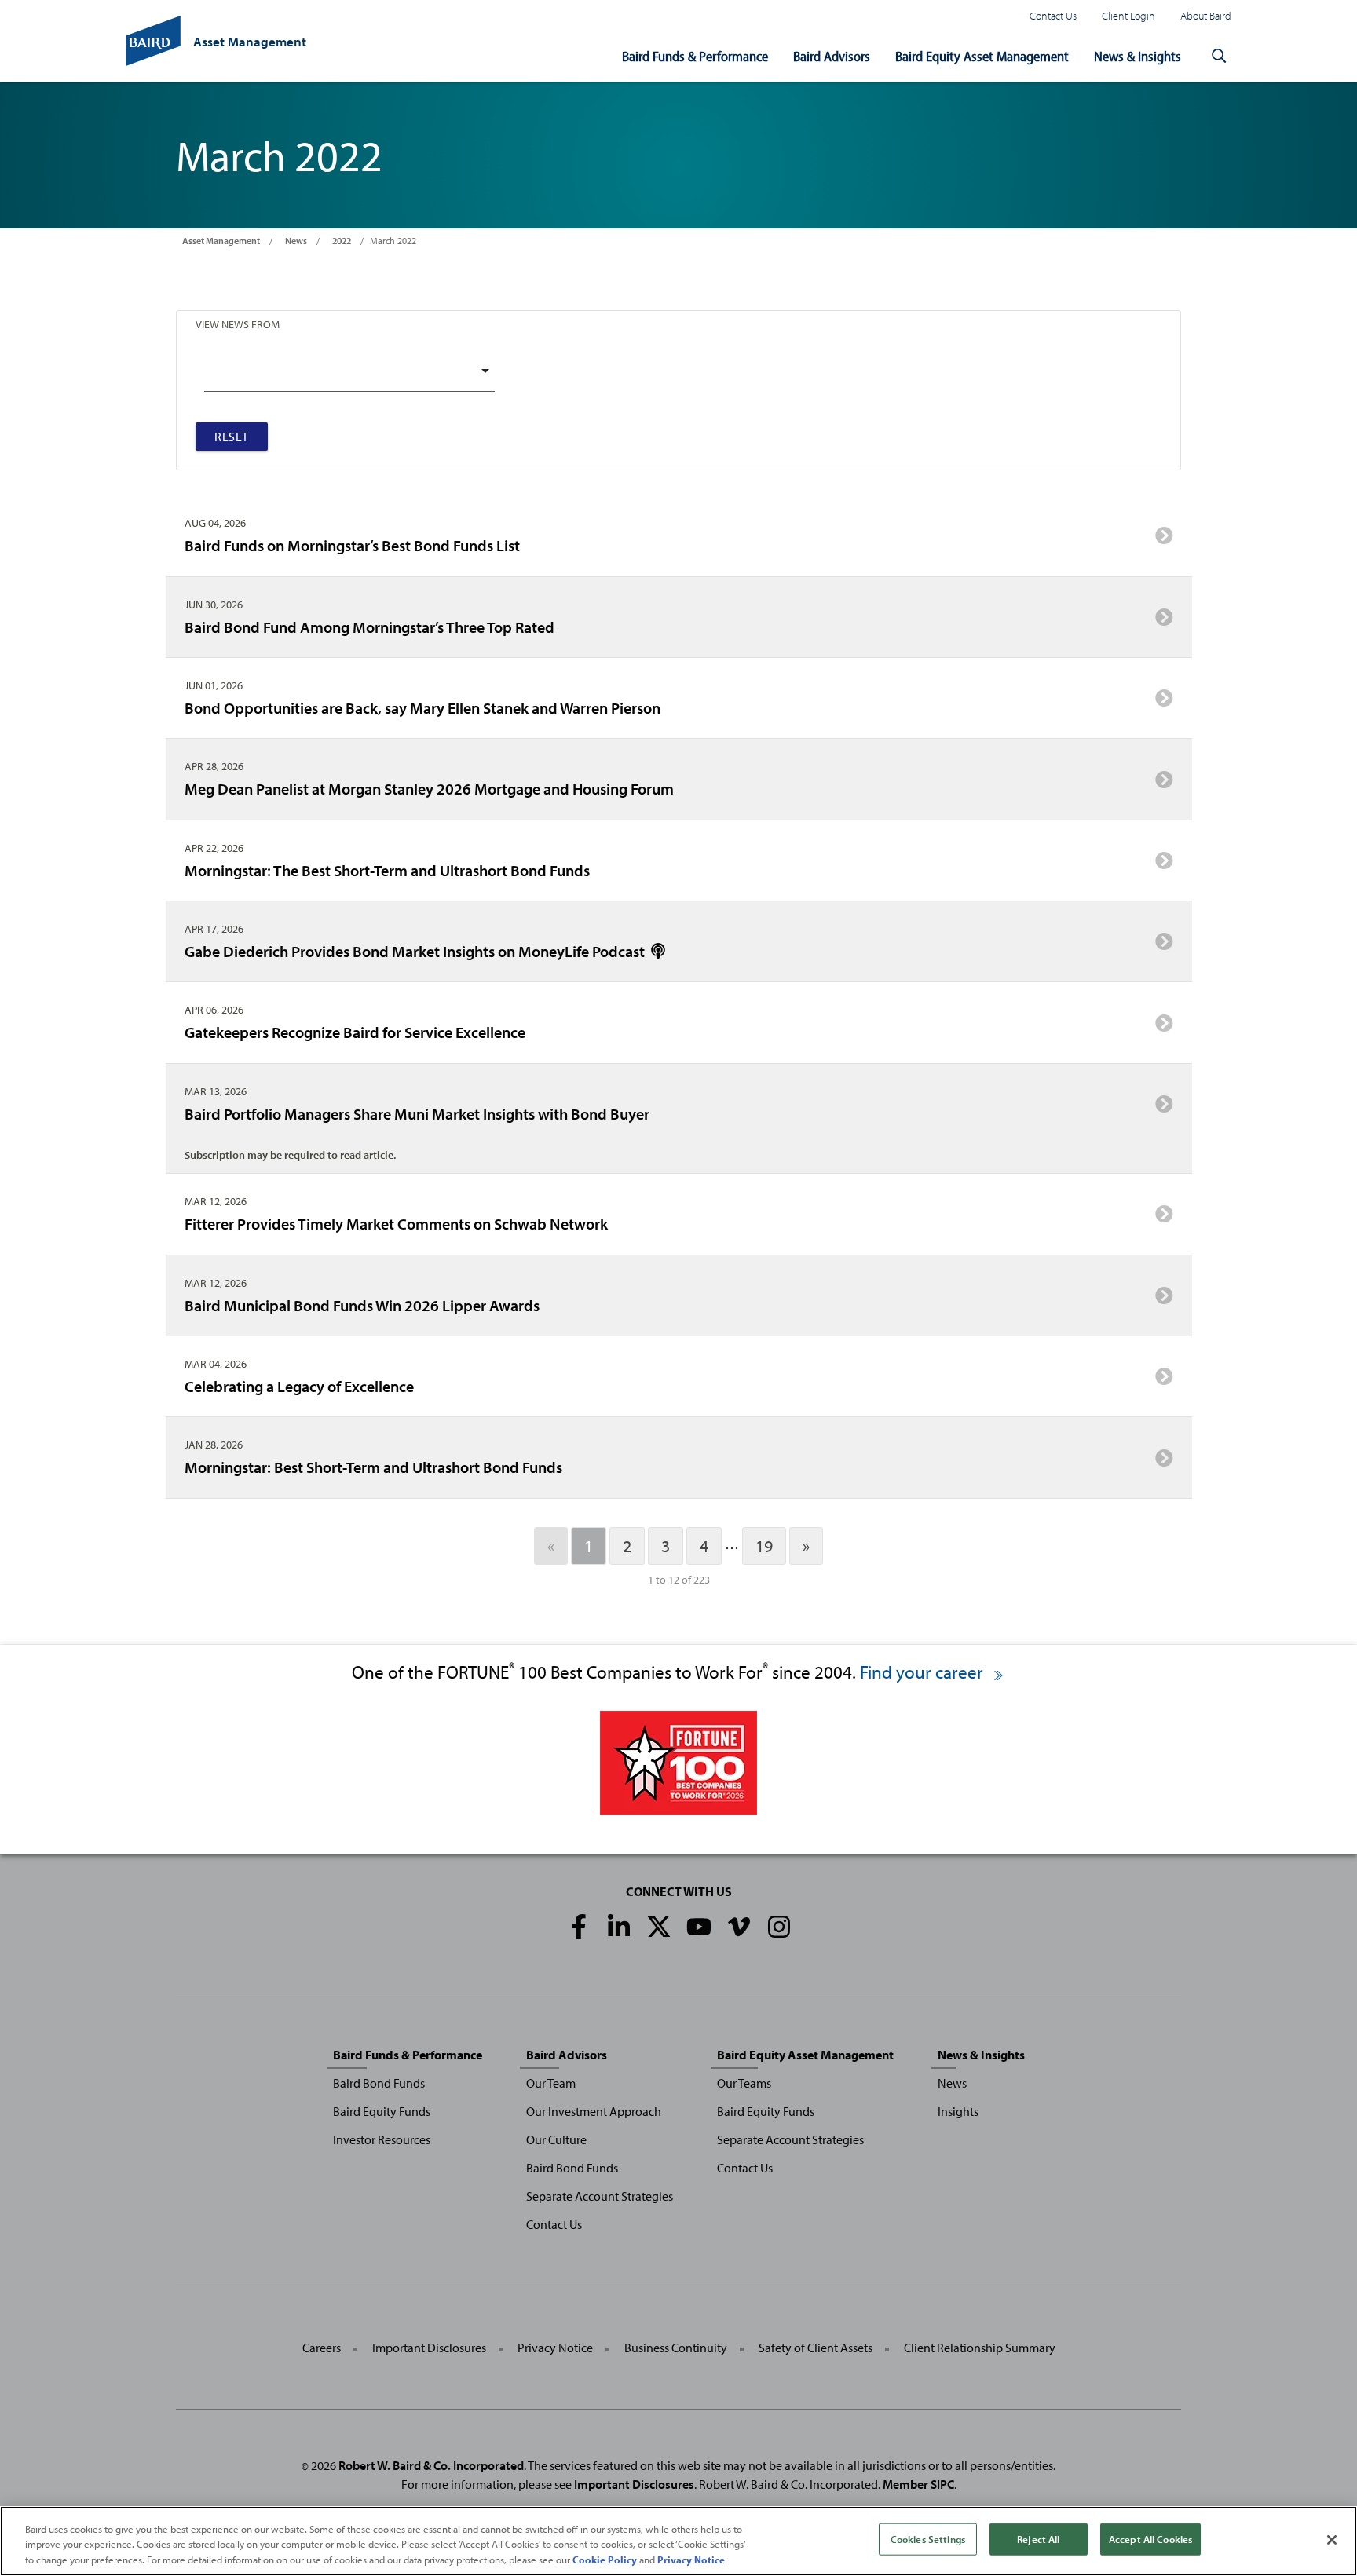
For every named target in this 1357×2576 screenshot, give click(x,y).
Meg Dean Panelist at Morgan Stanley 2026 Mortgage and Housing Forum (429, 788)
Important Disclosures (429, 2348)
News (296, 241)
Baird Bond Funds (379, 2083)
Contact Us (1053, 15)
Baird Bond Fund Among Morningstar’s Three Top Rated (369, 627)
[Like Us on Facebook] (579, 1927)
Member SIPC (918, 2484)
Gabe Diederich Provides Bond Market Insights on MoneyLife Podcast (416, 951)
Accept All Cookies (1150, 2538)
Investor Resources (382, 2139)
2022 (342, 241)
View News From (238, 324)
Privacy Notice (555, 2348)
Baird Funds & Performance (695, 56)
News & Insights (1138, 56)
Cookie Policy (605, 2560)
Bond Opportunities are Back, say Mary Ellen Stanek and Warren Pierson (422, 707)
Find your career (924, 1672)
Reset (232, 437)
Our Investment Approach (594, 2111)
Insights (958, 2111)
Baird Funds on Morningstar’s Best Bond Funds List (352, 545)
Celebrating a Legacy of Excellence (299, 1386)
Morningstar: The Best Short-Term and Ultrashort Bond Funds (387, 870)
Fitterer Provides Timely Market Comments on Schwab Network (396, 1223)
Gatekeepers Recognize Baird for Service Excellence (355, 1032)
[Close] (1332, 2540)
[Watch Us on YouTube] (699, 1927)
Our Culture (556, 2139)
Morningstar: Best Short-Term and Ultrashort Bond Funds (373, 1467)
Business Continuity (676, 2348)
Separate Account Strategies (600, 2196)
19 (764, 1546)
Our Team (551, 2083)
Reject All (1038, 2538)
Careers (322, 2348)
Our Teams (744, 2083)
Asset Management (221, 241)
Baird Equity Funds (382, 2111)
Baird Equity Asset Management (982, 56)
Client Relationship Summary (980, 2348)
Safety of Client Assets (816, 2348)
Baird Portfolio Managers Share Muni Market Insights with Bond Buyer (417, 1113)
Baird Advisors (832, 56)
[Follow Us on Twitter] (659, 1927)
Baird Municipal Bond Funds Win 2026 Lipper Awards (362, 1305)
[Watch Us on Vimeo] (739, 1927)
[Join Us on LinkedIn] (619, 1927)
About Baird (1206, 15)
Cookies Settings (928, 2538)
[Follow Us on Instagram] (779, 1927)
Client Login (1128, 15)
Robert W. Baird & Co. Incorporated (431, 2465)
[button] (1219, 57)
